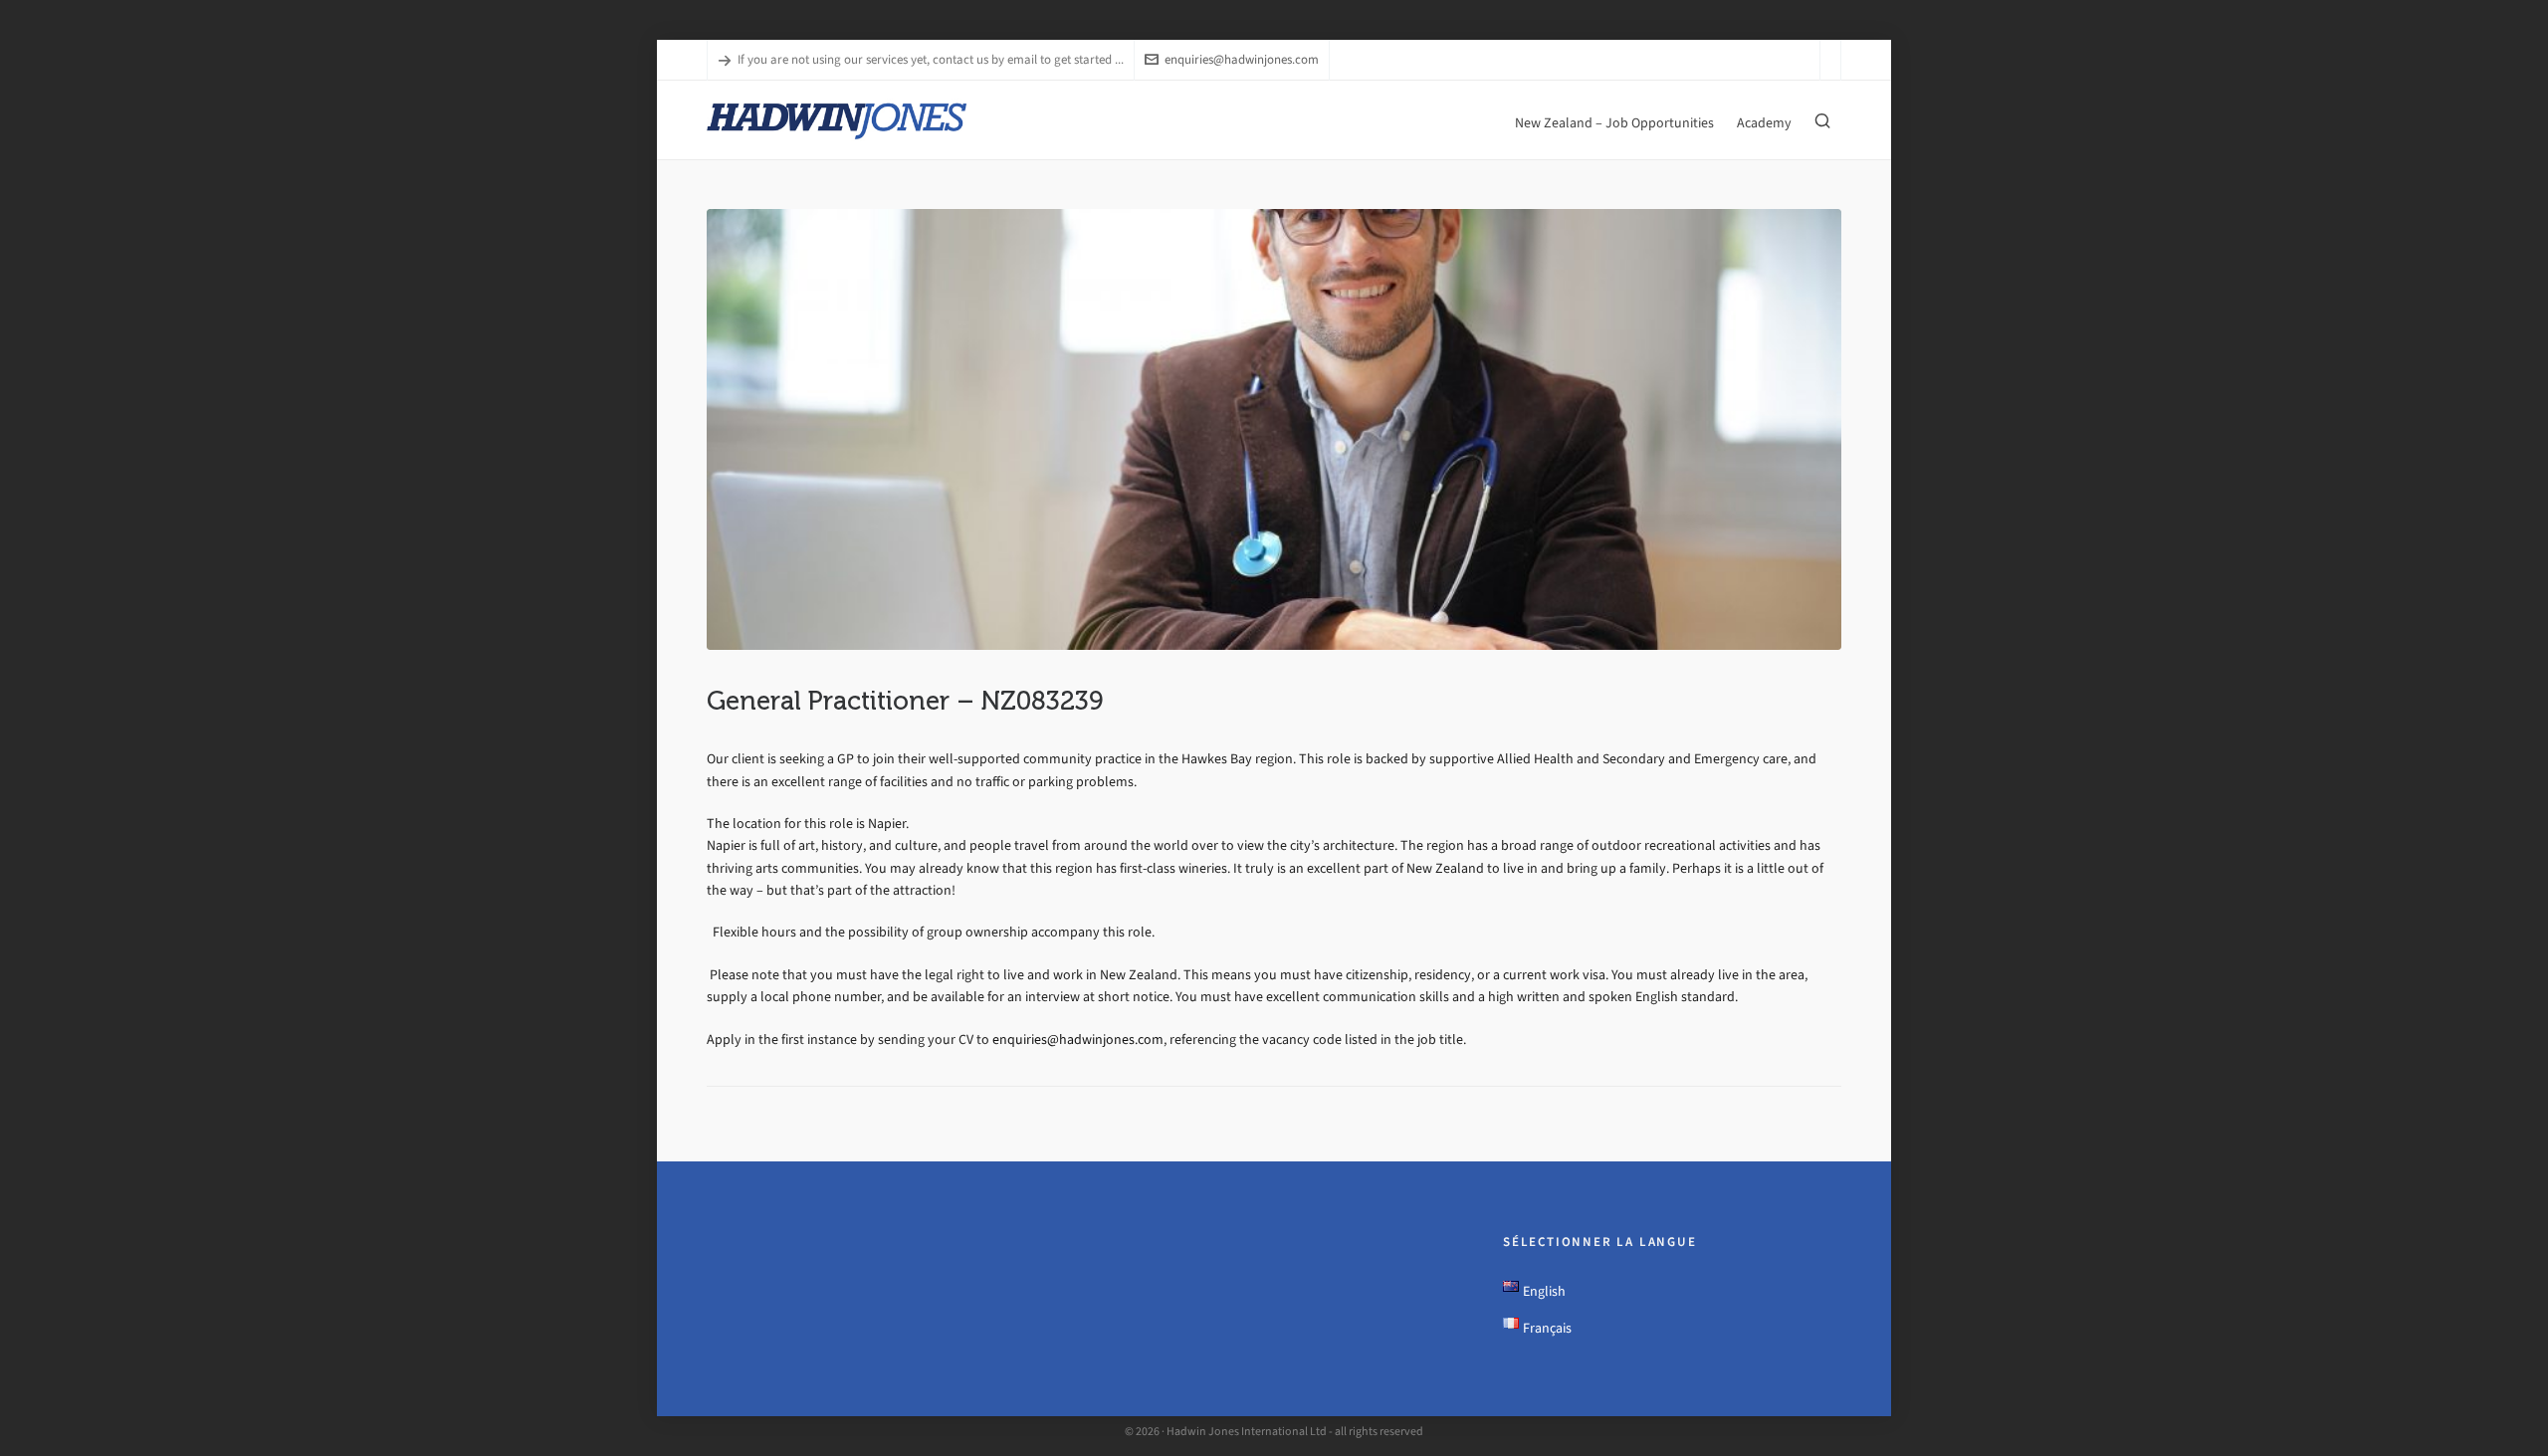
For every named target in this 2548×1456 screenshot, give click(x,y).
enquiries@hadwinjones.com (1242, 59)
